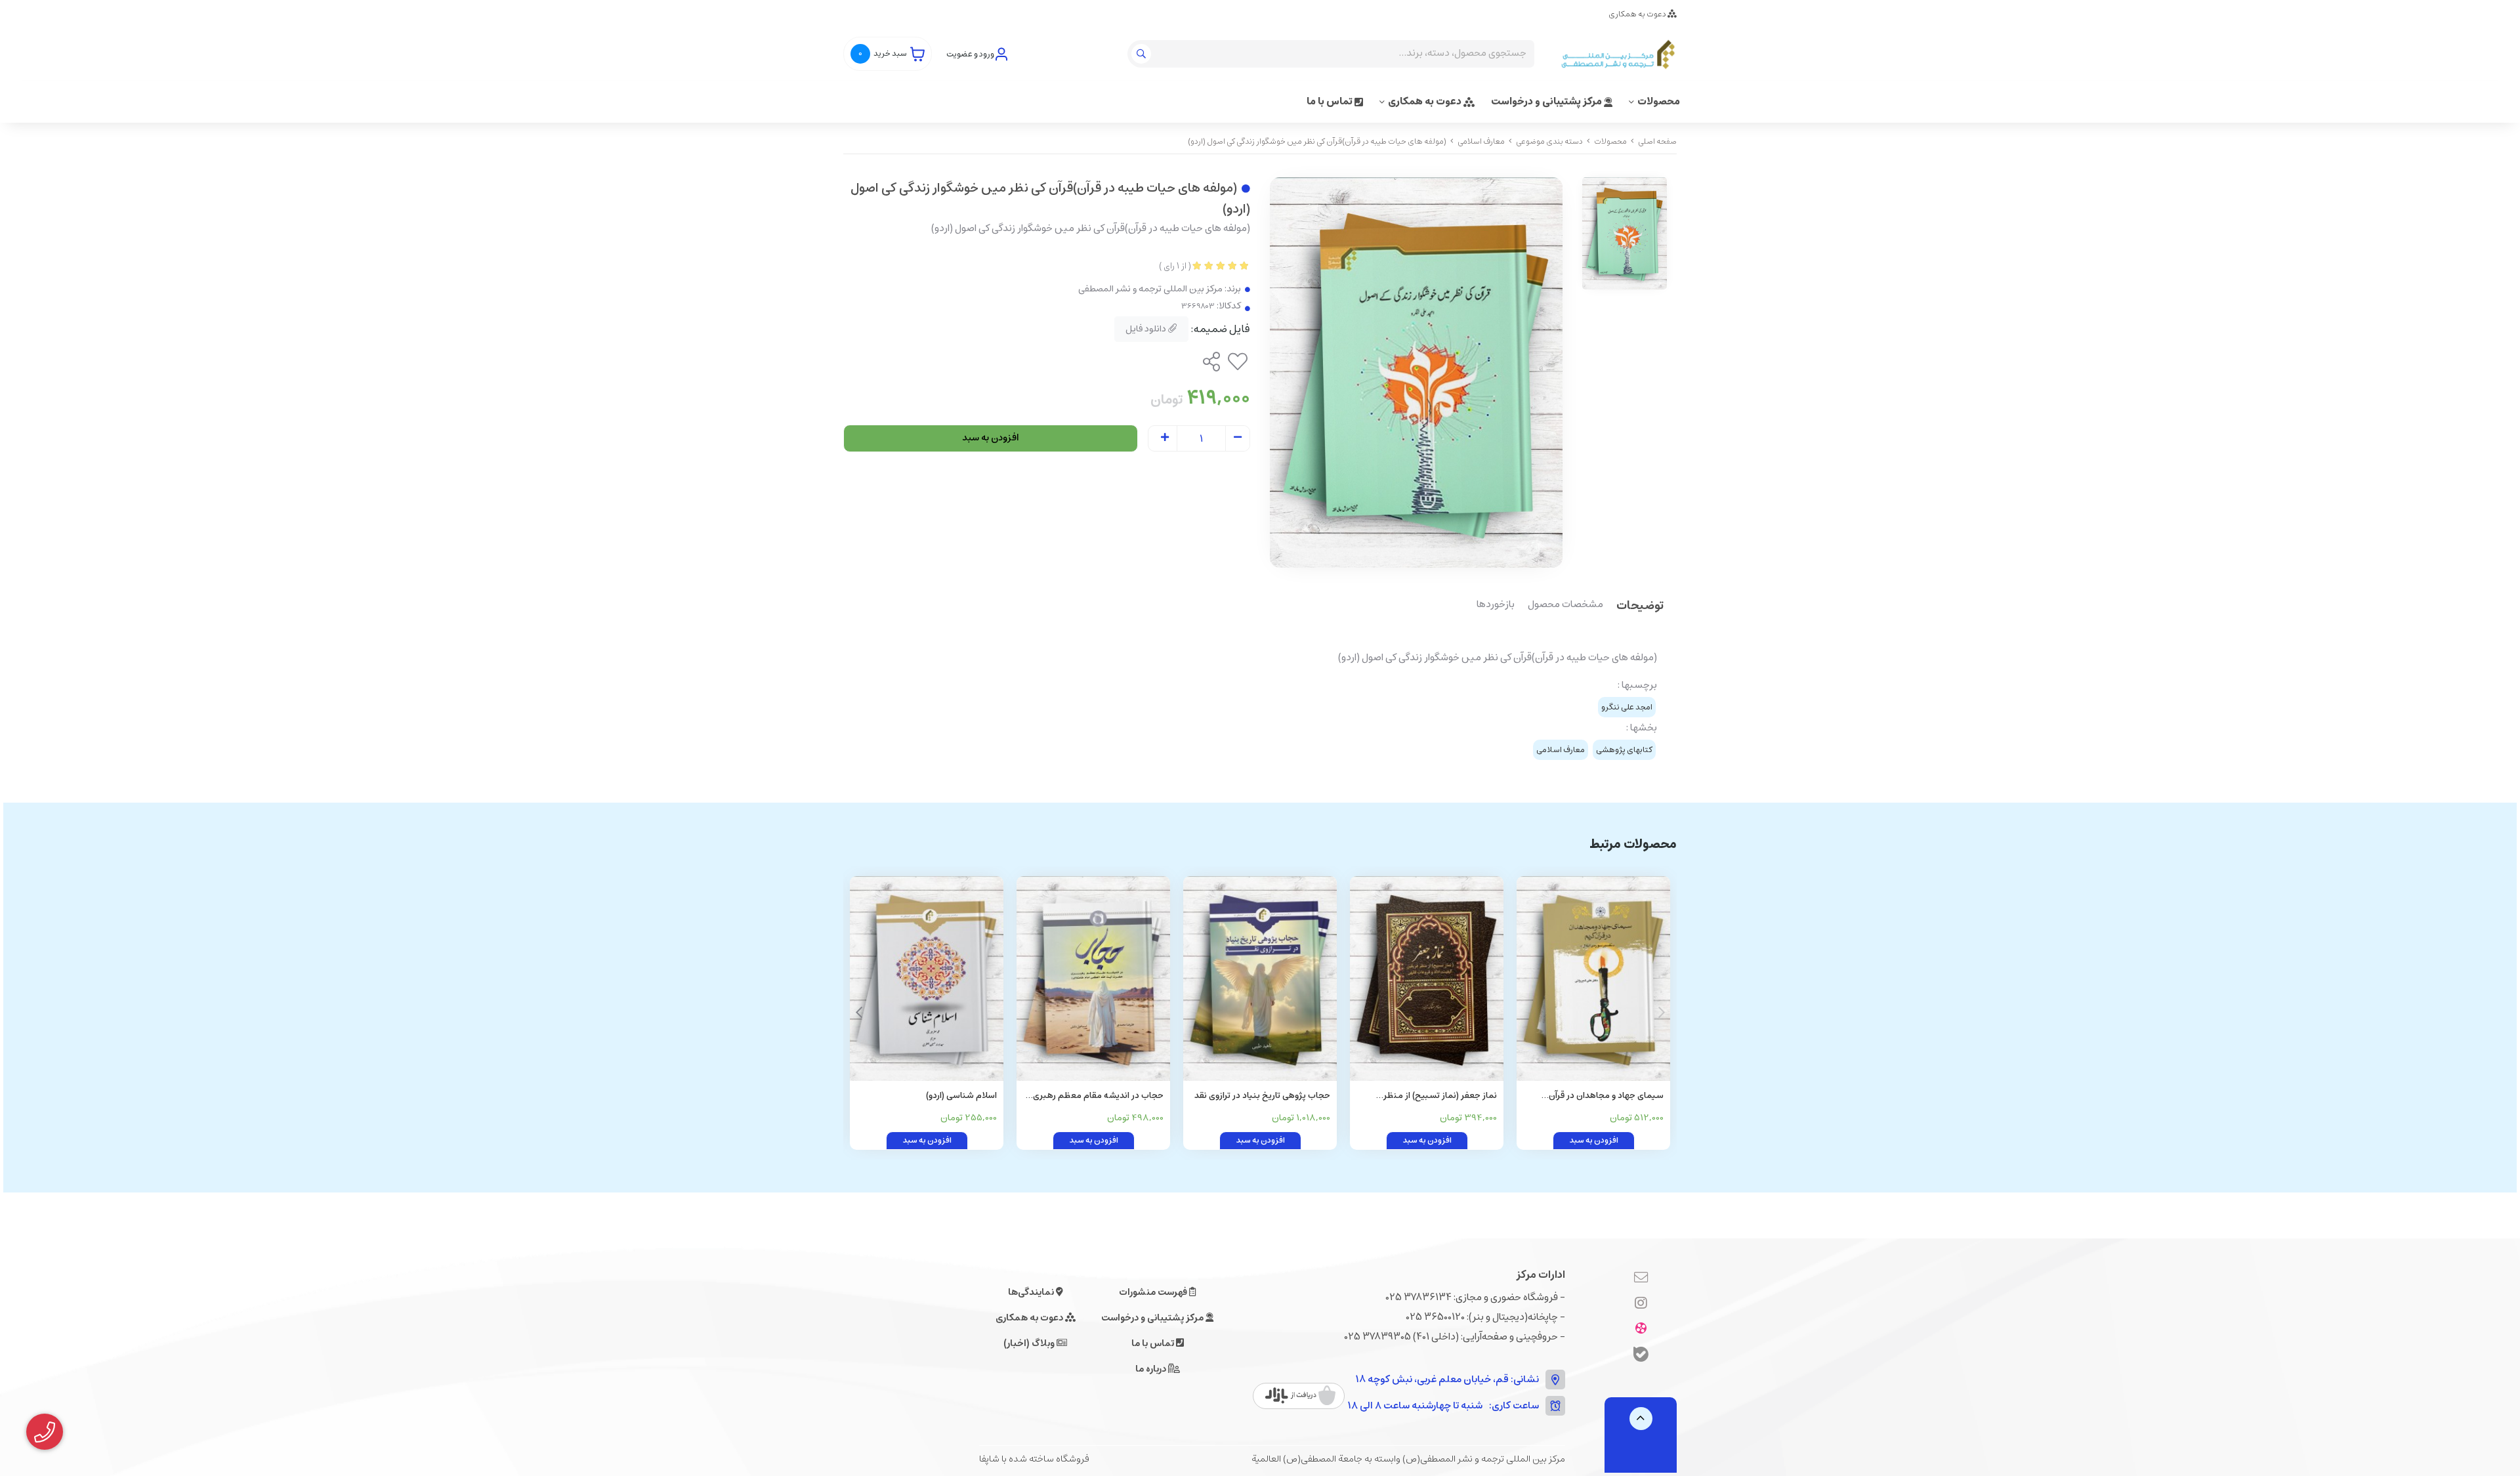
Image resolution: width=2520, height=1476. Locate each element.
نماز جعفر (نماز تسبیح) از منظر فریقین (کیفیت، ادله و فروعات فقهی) (1430, 1096)
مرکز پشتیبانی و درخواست (1547, 101)
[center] (1143, 54)
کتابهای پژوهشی (1624, 750)
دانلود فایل (1147, 329)
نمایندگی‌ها (1032, 1292)
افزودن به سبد (991, 438)
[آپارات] (1641, 1329)
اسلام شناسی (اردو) (961, 1096)
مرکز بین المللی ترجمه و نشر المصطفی (1150, 289)
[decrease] (1238, 438)
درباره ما (1152, 1369)
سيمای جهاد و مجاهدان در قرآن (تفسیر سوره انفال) (1606, 1096)
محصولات (1659, 101)
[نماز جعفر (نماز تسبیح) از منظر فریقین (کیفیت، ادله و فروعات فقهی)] (1427, 979)
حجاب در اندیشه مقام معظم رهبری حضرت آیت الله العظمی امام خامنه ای (1094, 1096)
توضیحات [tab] (1640, 607)
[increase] (1165, 438)
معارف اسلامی (1481, 141)
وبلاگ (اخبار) (1030, 1343)
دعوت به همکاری (1638, 14)
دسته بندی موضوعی (1549, 141)
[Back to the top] (1641, 1419)
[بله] (1641, 1356)
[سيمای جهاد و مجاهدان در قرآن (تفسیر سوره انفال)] (1593, 979)
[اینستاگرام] (1641, 1303)
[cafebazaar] (1300, 1396)
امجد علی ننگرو (1627, 707)
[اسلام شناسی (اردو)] (927, 979)
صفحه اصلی (1657, 141)
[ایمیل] (1641, 1278)
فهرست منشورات (1154, 1292)
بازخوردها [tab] (1496, 605)
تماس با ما (1331, 101)
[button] (859, 1013)
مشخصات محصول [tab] (1565, 605)
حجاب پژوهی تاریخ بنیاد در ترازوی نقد (1262, 1096)
